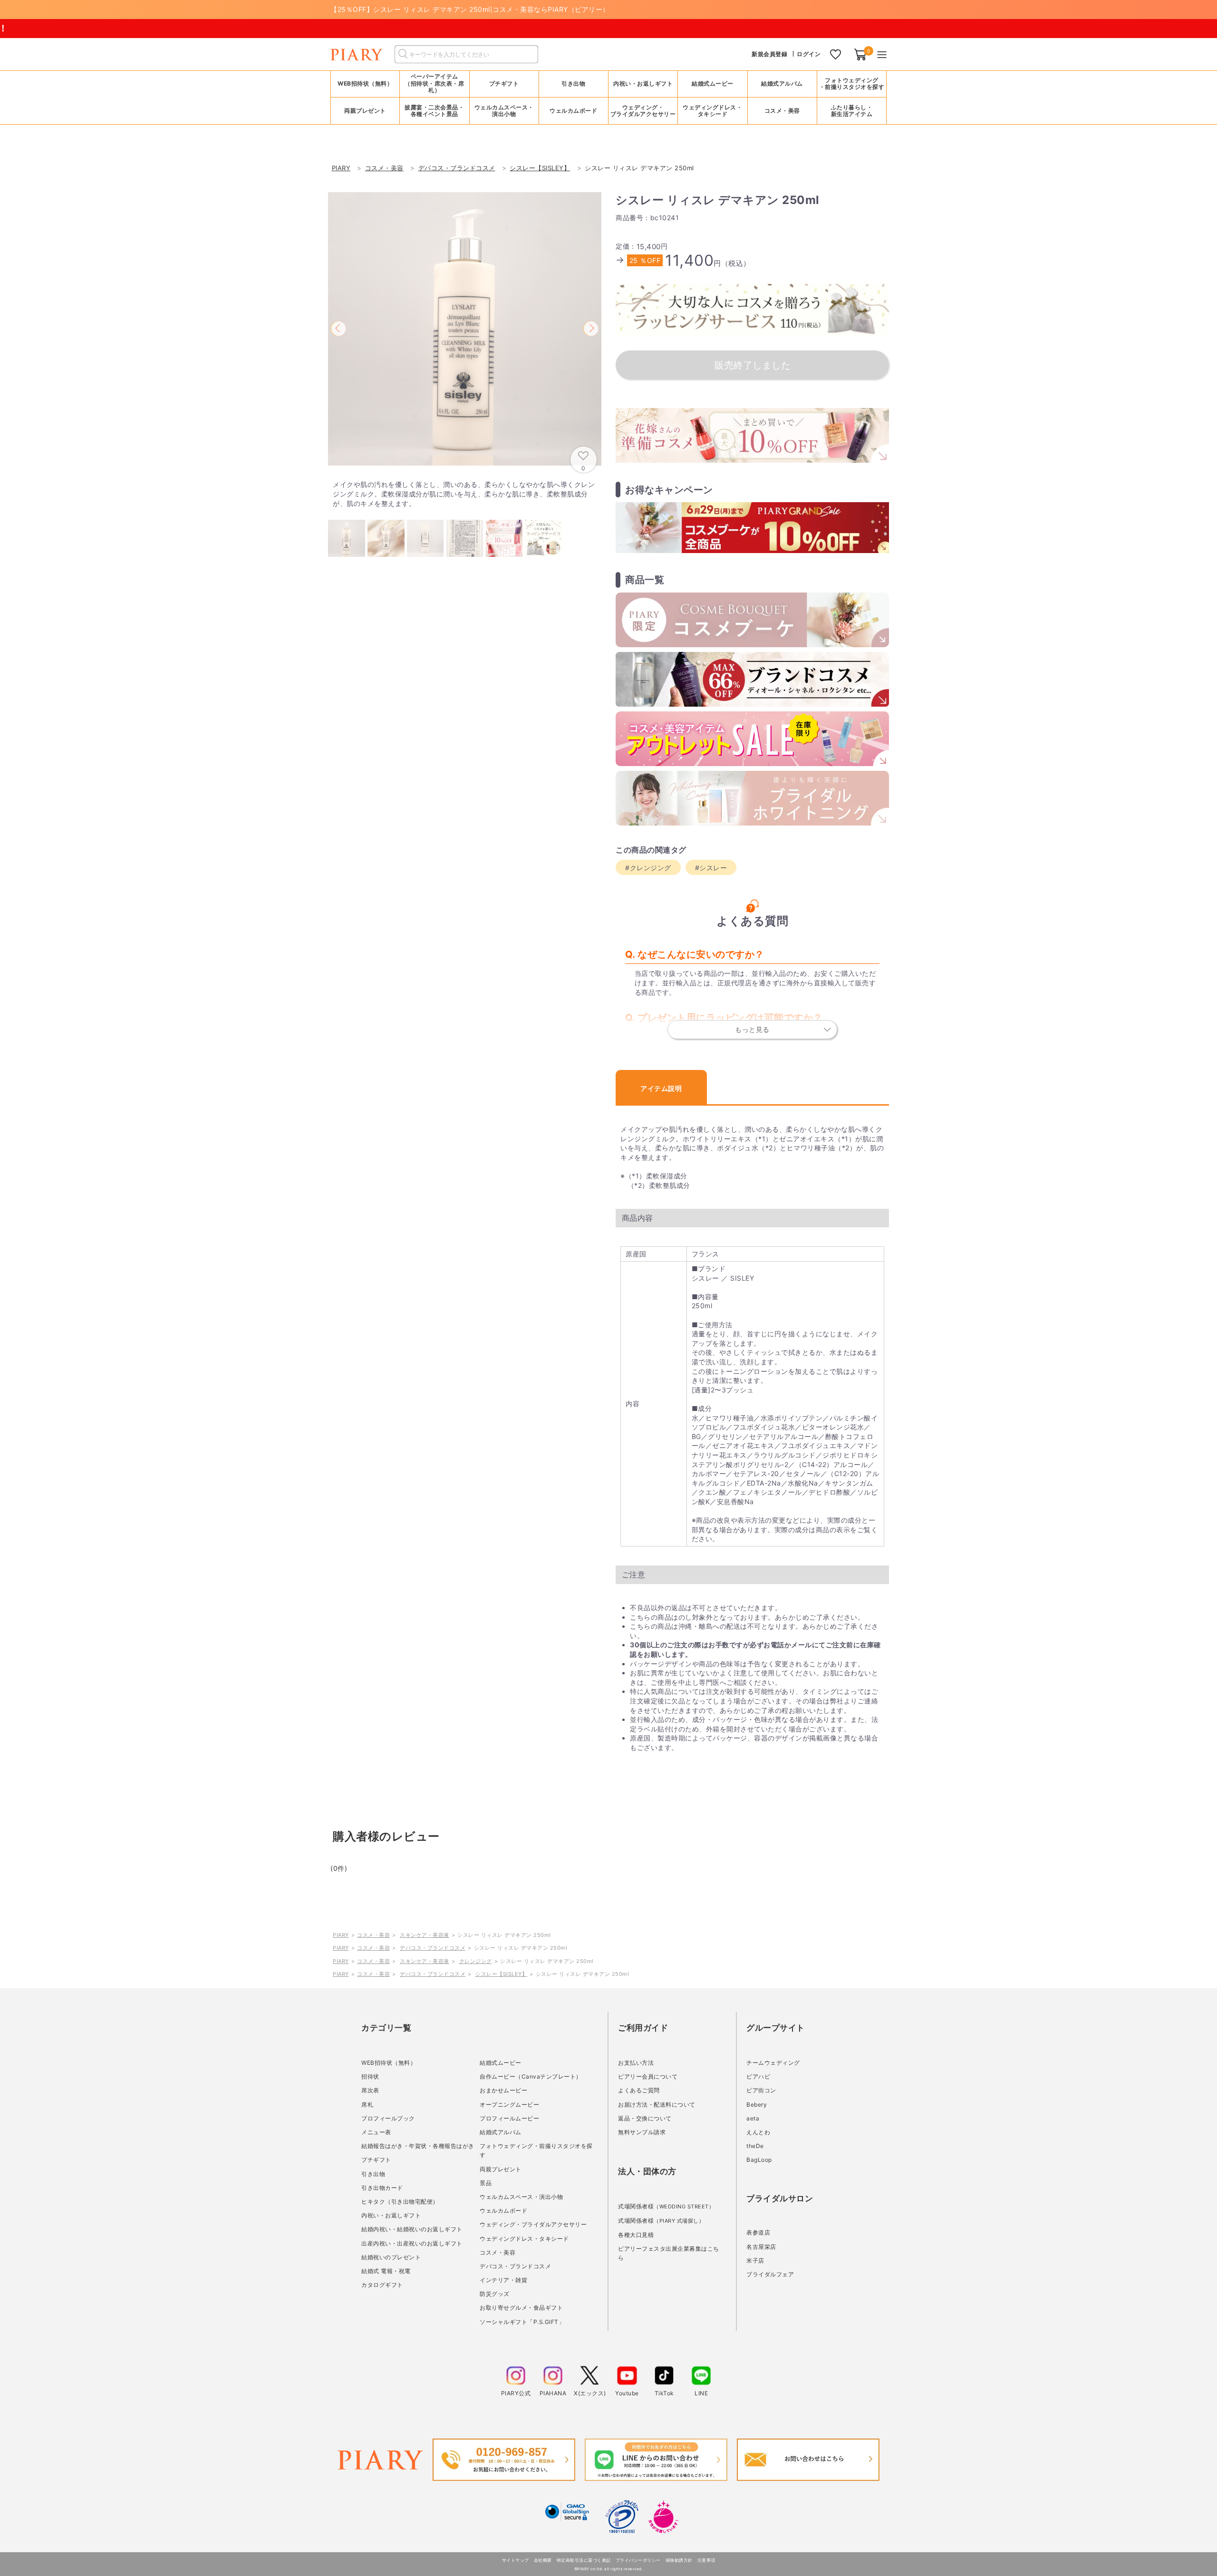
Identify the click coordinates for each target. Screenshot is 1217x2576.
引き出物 (373, 2174)
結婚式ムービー (501, 2063)
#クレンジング (648, 868)
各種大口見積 (636, 2235)
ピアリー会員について (648, 2076)
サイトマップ (516, 2560)
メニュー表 (376, 2132)
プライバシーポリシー (638, 2560)
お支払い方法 (636, 2063)
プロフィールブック (388, 2118)
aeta (753, 2118)
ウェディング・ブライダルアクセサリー (533, 2224)
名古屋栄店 (761, 2247)
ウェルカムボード (503, 2211)
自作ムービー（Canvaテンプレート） (531, 2076)
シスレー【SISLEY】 (501, 1974)
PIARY (341, 1935)
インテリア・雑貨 (503, 2280)
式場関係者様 (666, 2206)
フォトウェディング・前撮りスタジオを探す (852, 83)
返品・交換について (645, 2118)
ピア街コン (761, 2090)
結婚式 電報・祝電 (386, 2271)
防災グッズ (495, 2294)
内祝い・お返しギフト (391, 2215)
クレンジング (476, 1961)
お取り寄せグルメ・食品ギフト (521, 2308)
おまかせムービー (503, 2090)
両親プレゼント (501, 2169)
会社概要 (543, 2560)
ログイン (809, 54)
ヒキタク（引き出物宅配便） (400, 2202)
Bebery (757, 2105)
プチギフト (376, 2160)
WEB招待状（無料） (365, 83)
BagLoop (759, 2160)
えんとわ (758, 2132)
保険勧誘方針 (679, 2560)
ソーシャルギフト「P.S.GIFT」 (522, 2322)
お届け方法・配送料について (657, 2105)
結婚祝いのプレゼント (391, 2257)
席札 (367, 2105)
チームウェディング (773, 2063)
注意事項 (706, 2560)
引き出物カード (382, 2188)
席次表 (370, 2090)
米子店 (755, 2260)
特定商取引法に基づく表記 (584, 2560)
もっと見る (752, 1029)
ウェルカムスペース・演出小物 (521, 2197)
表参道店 (758, 2232)
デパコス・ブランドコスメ (433, 1948)
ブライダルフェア (770, 2274)
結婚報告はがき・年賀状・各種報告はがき (418, 2146)
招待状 (370, 2076)
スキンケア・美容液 (425, 1935)
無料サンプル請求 (642, 2132)
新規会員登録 (769, 54)
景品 (486, 2183)
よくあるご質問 (639, 2090)
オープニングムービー (509, 2105)
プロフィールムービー (509, 2118)
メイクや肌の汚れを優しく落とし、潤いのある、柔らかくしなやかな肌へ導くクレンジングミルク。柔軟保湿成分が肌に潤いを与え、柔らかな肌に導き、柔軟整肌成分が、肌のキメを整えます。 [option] (464, 494)
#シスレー (711, 868)
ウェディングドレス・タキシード (524, 2239)
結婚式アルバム (782, 83)
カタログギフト (382, 2285)
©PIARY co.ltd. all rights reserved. (609, 2569)
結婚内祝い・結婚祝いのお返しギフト (412, 2229)
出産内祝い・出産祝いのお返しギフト (412, 2243)
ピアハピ (758, 2076)
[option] (465, 329)
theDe (755, 2146)
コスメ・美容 (373, 1935)
